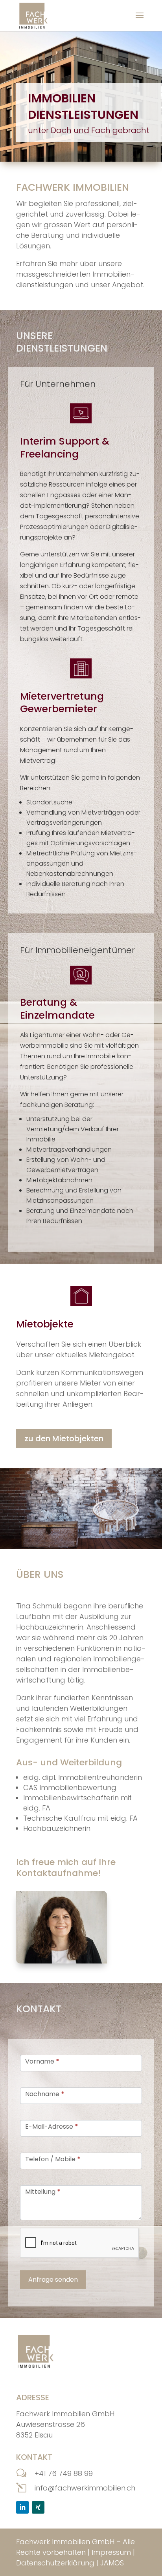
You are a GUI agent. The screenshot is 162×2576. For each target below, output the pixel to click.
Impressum (111, 2552)
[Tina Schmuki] (62, 1927)
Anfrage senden (53, 2280)
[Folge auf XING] (38, 2507)
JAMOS (112, 2563)
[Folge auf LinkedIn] (22, 2507)
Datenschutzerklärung (55, 2563)
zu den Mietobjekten (64, 1438)
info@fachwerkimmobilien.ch (85, 2488)
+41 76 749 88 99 (64, 2473)
